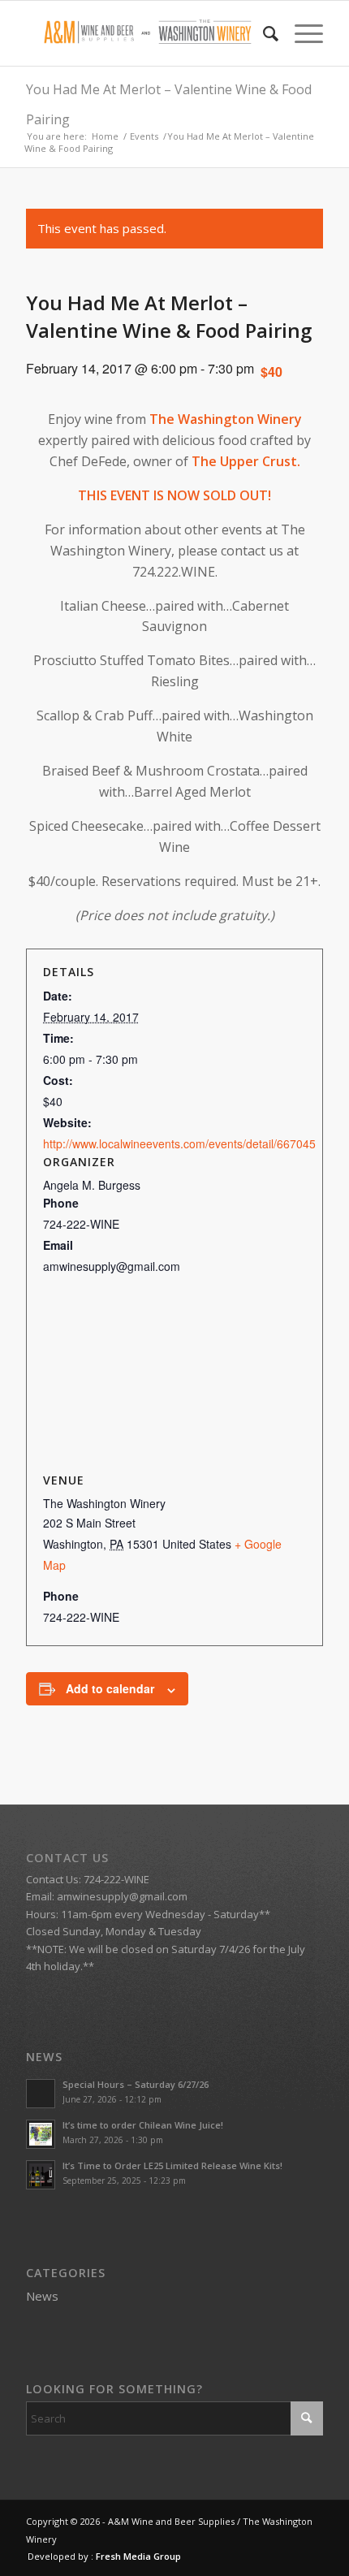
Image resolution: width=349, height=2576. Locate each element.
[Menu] (301, 33)
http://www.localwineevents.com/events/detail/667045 (179, 1143)
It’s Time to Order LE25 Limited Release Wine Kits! (172, 2165)
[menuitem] (263, 33)
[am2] (144, 33)
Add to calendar (110, 1688)
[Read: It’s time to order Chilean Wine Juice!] (41, 2134)
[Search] (263, 33)
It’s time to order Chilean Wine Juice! (143, 2125)
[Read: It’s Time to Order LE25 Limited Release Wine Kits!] (41, 2175)
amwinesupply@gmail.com (122, 1896)
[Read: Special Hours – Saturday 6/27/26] (41, 2094)
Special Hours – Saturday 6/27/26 (136, 2084)
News (42, 2296)
